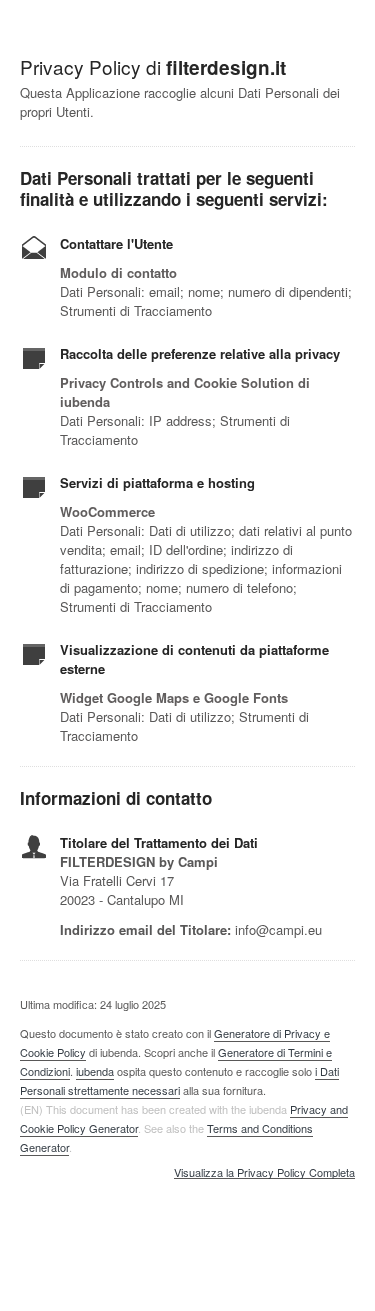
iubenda (95, 1071)
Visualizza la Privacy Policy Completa (264, 1173)
